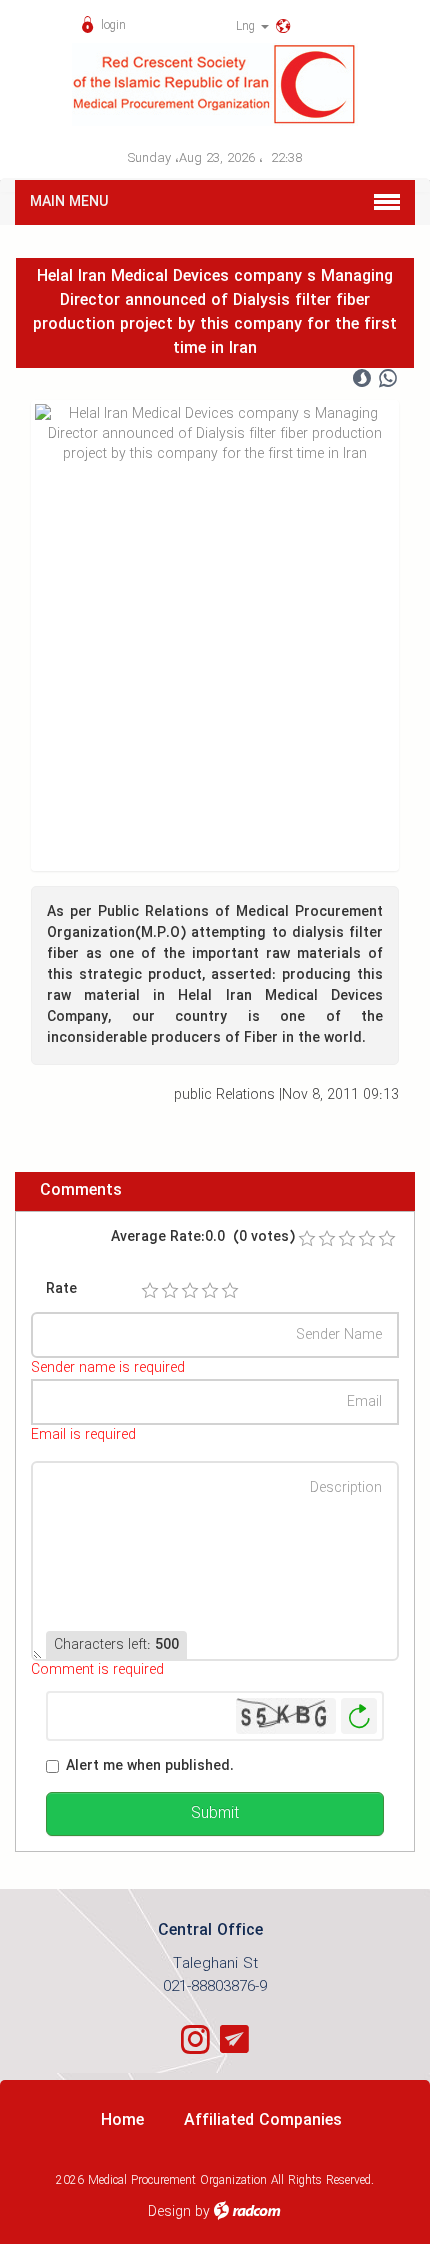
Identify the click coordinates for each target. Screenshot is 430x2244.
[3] (190, 1291)
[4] (210, 1291)
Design (169, 2212)
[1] (150, 1291)
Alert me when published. (150, 1766)
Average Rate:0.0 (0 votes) (203, 1237)
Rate (61, 1289)
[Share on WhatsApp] (388, 379)
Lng (247, 26)
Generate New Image (359, 1716)
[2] (170, 1291)
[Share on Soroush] (362, 379)
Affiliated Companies (263, 2120)
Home (122, 2120)
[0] (307, 1239)
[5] (230, 1291)
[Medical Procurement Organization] (215, 84)
